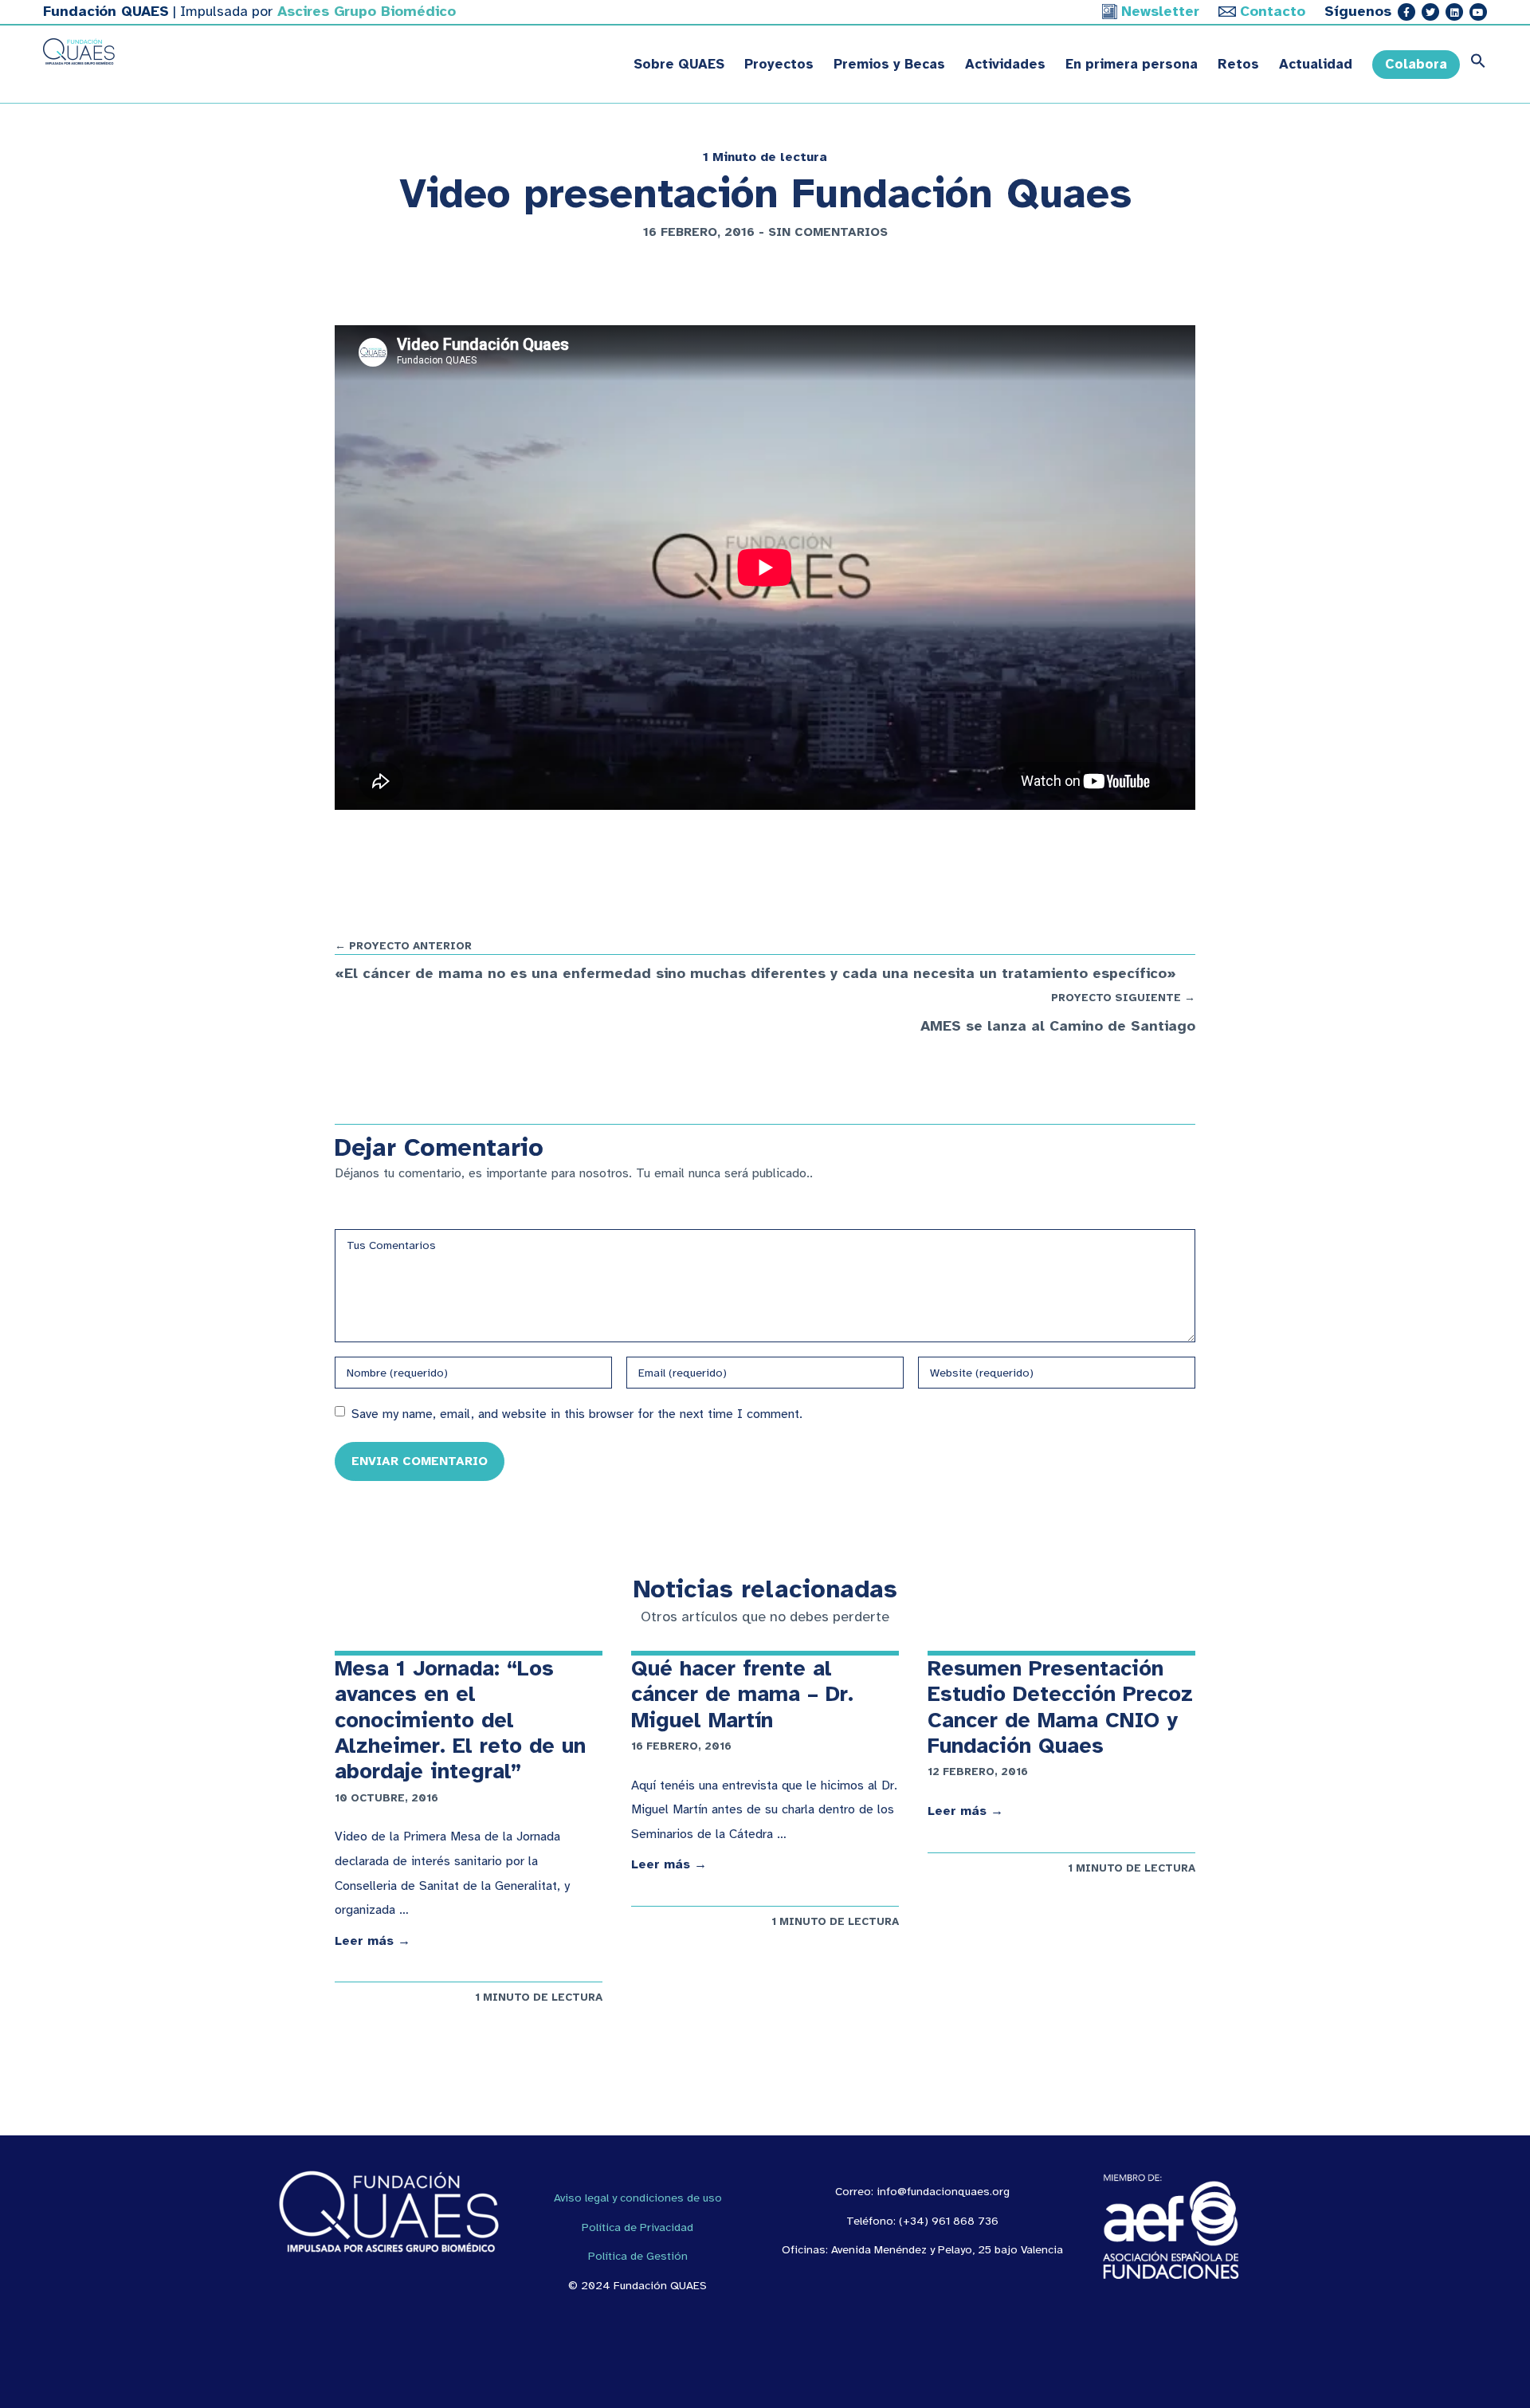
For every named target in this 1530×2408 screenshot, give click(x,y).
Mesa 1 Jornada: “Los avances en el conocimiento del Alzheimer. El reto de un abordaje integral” (460, 1720)
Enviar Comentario (420, 1461)
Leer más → (373, 1941)
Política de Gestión (638, 2256)
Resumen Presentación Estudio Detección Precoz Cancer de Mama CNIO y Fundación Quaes (1060, 1707)
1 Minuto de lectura (765, 157)
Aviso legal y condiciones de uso (638, 2198)
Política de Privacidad (637, 2227)
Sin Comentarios (828, 232)
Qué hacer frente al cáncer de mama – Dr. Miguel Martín (742, 1694)
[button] (1473, 65)
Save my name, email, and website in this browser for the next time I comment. (577, 1414)
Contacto (1273, 11)
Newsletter (1160, 11)
